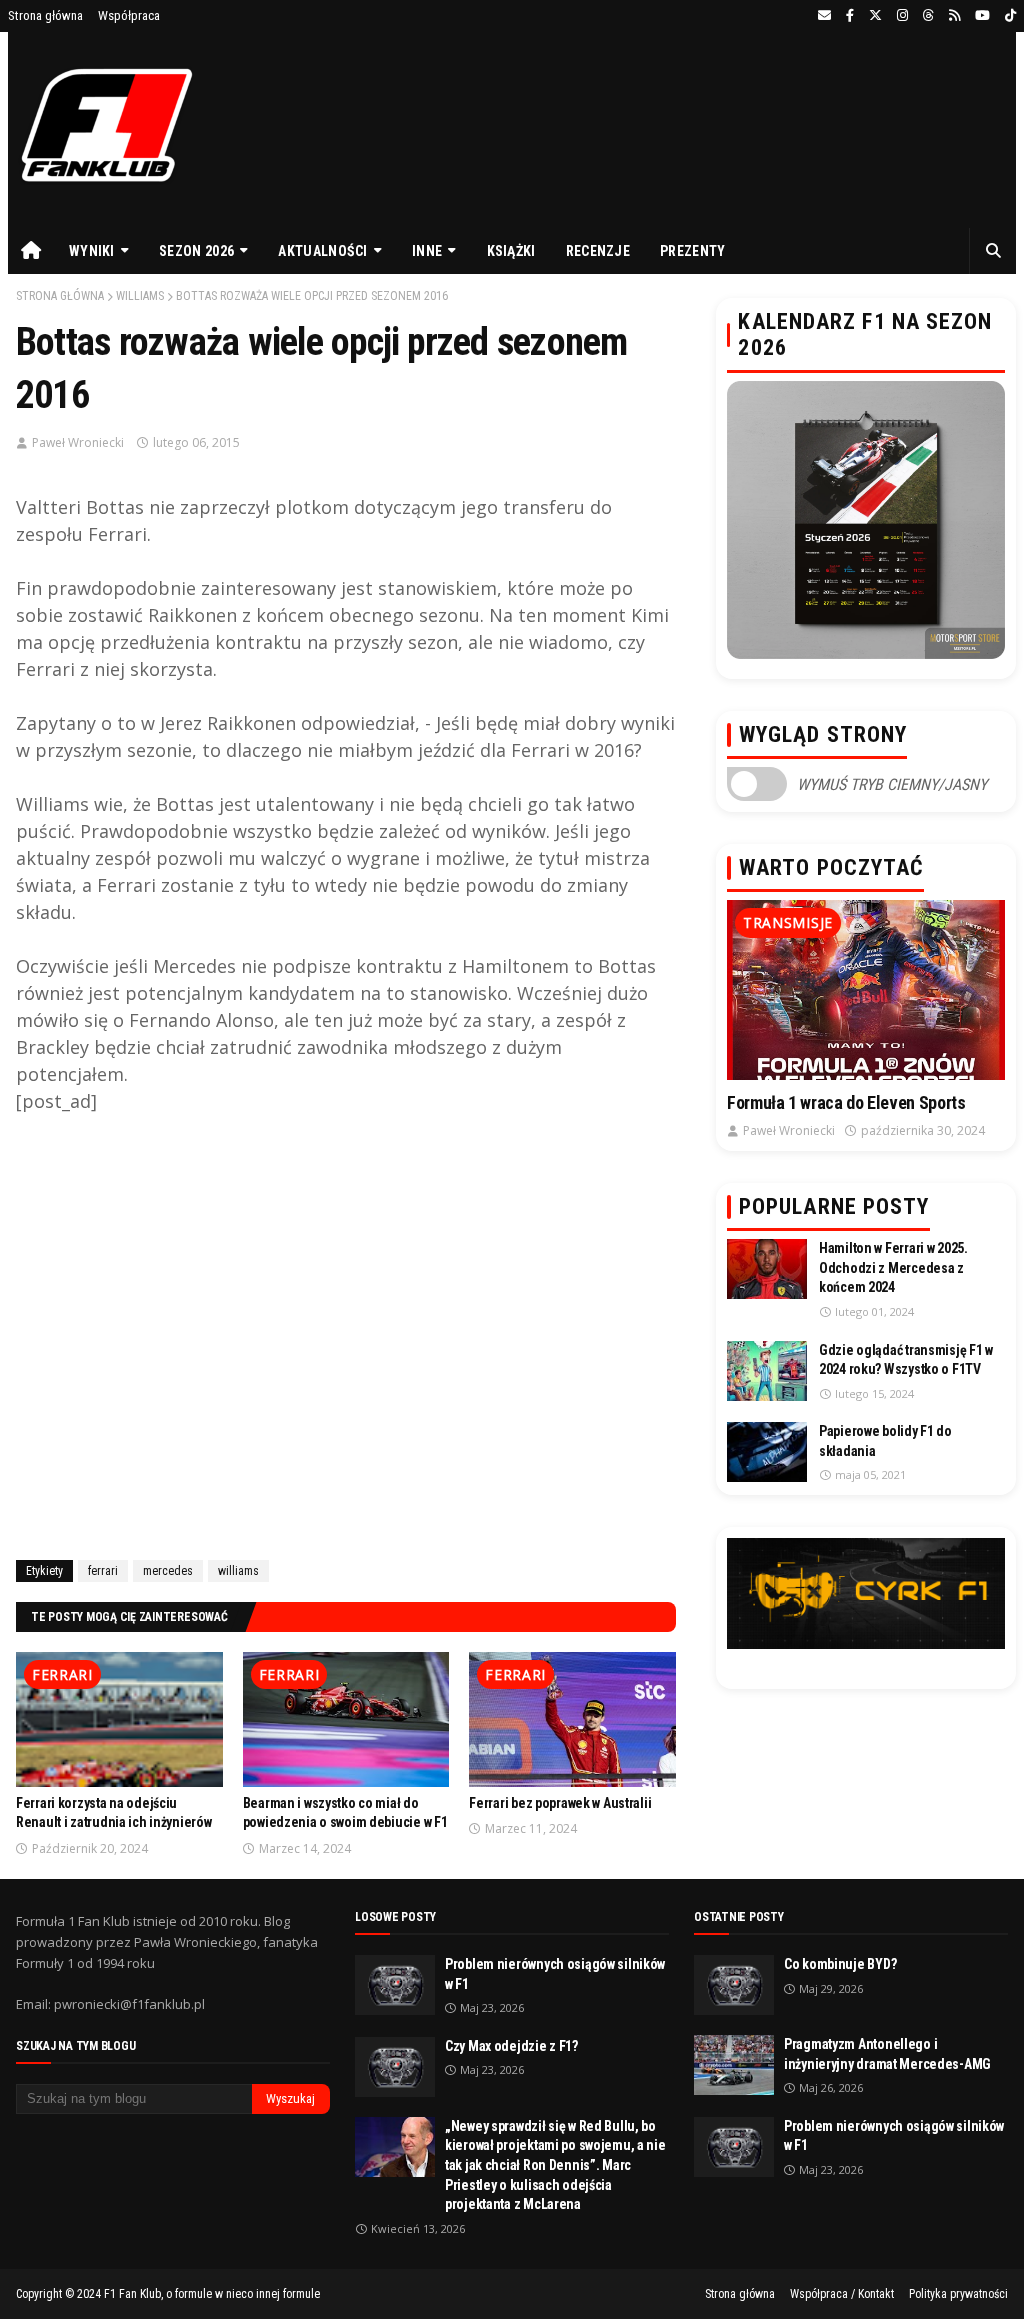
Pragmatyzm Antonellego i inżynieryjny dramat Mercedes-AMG (887, 2054)
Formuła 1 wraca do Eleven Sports (846, 1102)
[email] (824, 16)
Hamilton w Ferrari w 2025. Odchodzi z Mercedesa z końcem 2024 (893, 1267)
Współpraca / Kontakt (842, 2294)
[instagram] (902, 16)
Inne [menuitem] (427, 251)
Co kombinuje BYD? (840, 1964)
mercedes (168, 1571)
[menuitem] (31, 251)
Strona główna (45, 15)
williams (140, 296)
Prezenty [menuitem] (692, 251)
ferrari (103, 1571)
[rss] (954, 16)
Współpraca (129, 15)
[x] (875, 16)
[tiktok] (1008, 16)
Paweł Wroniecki (78, 442)
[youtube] (982, 16)
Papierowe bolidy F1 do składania (885, 1441)
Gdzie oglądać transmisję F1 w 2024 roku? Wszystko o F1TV (906, 1360)
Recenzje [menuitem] (598, 251)
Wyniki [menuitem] (92, 251)
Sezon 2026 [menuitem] (196, 251)
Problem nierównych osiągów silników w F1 (555, 1974)
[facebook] (850, 16)
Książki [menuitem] (511, 251)
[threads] (928, 16)
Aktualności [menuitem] (322, 251)
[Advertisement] (346, 1333)
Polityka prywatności (958, 2294)
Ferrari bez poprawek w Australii (560, 1803)
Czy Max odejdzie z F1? (511, 2046)
